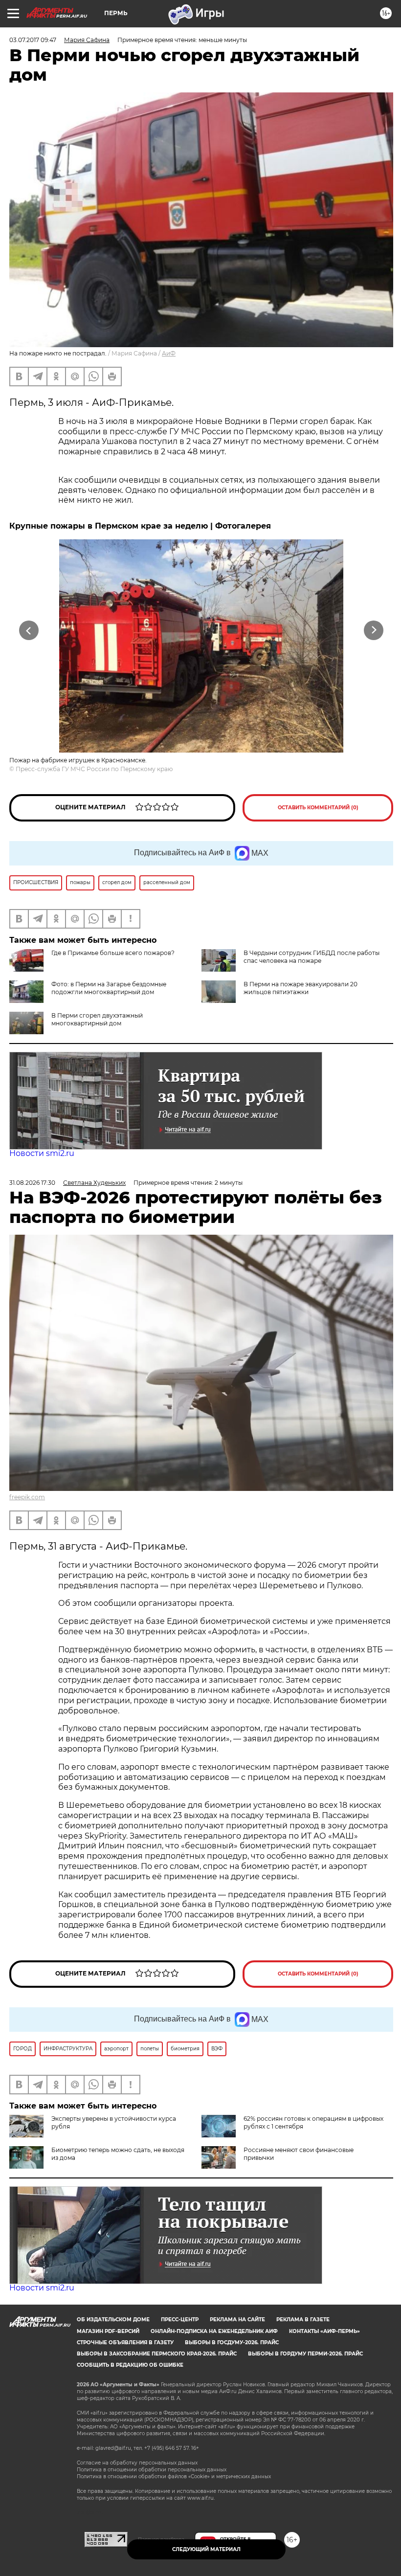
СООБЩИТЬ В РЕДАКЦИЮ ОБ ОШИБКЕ (130, 2365)
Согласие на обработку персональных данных (137, 2463)
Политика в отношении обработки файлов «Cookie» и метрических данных (174, 2476)
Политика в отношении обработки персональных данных (152, 2470)
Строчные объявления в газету (125, 2343)
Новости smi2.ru (42, 1153)
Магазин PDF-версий (108, 2331)
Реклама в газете (303, 2320)
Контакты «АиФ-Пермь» (324, 2331)
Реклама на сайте (237, 2320)
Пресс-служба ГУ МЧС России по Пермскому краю (94, 769)
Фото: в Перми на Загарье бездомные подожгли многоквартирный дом (109, 988)
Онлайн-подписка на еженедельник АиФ (214, 2331)
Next (374, 631)
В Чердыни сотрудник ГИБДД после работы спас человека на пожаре (312, 957)
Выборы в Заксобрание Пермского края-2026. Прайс (157, 2354)
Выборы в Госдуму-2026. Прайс (232, 2343)
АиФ (169, 353)
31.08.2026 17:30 (32, 1183)
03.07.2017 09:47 (33, 40)
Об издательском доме (113, 2320)
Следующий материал (206, 2549)
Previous (29, 631)
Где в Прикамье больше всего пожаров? (113, 953)
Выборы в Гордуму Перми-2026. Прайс (305, 2354)
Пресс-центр (180, 2320)
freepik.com (27, 1497)
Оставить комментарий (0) (318, 808)
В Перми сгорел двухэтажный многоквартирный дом (97, 1019)
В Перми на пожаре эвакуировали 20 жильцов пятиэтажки (301, 988)
